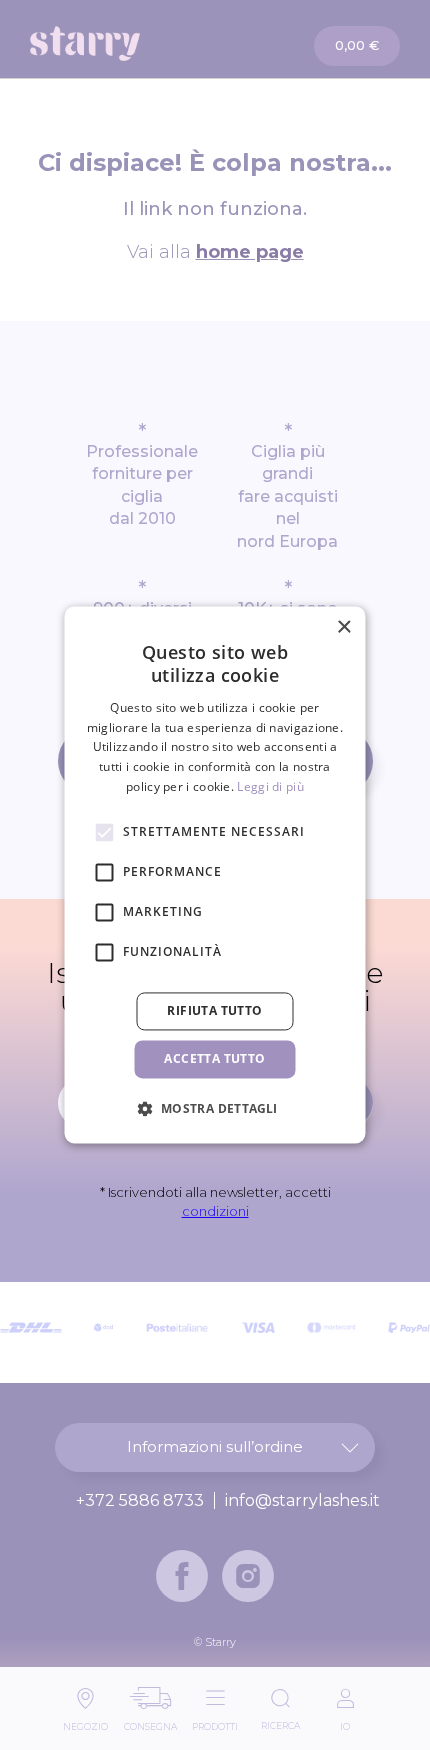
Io (345, 1721)
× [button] (343, 627)
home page (250, 252)
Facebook (182, 1576)
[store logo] (123, 43)
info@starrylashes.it (302, 1501)
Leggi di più (270, 786)
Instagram (248, 1576)
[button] (214, 1109)
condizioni (215, 1211)
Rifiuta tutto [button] (214, 1010)
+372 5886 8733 (140, 1501)
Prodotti (215, 1721)
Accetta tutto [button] (214, 1058)
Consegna (150, 1721)
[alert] (215, 874)
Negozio (85, 1721)
